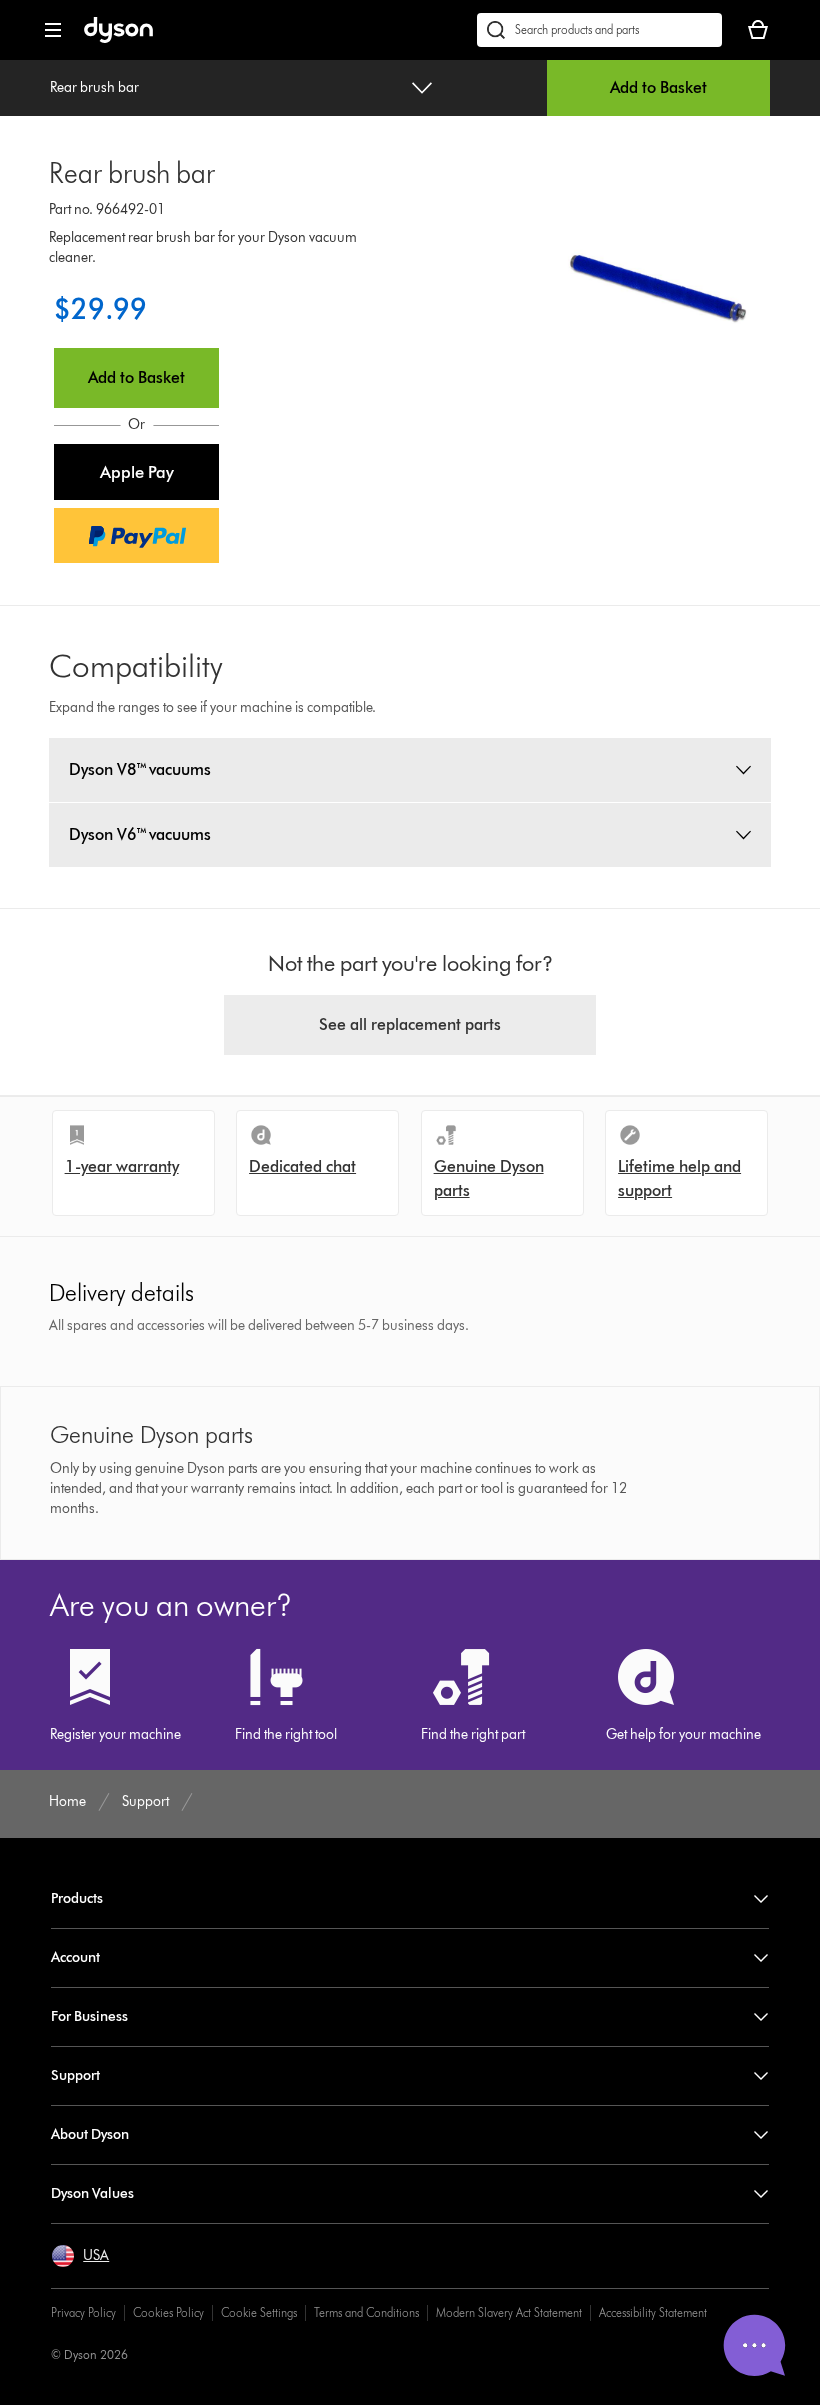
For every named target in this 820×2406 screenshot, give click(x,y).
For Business (89, 2016)
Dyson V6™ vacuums (140, 834)
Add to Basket (658, 87)
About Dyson (90, 2134)
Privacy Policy (83, 2312)
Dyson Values (92, 2193)
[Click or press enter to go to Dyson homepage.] (118, 38)
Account (75, 1957)
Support (75, 2075)
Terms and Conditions (366, 2312)
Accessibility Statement (653, 2312)
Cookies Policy (168, 2312)
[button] (136, 472)
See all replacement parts (410, 1024)
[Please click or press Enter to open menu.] (53, 30)
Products (77, 1898)
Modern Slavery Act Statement (509, 2312)
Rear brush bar (94, 87)
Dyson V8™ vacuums (140, 769)
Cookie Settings (259, 2312)
